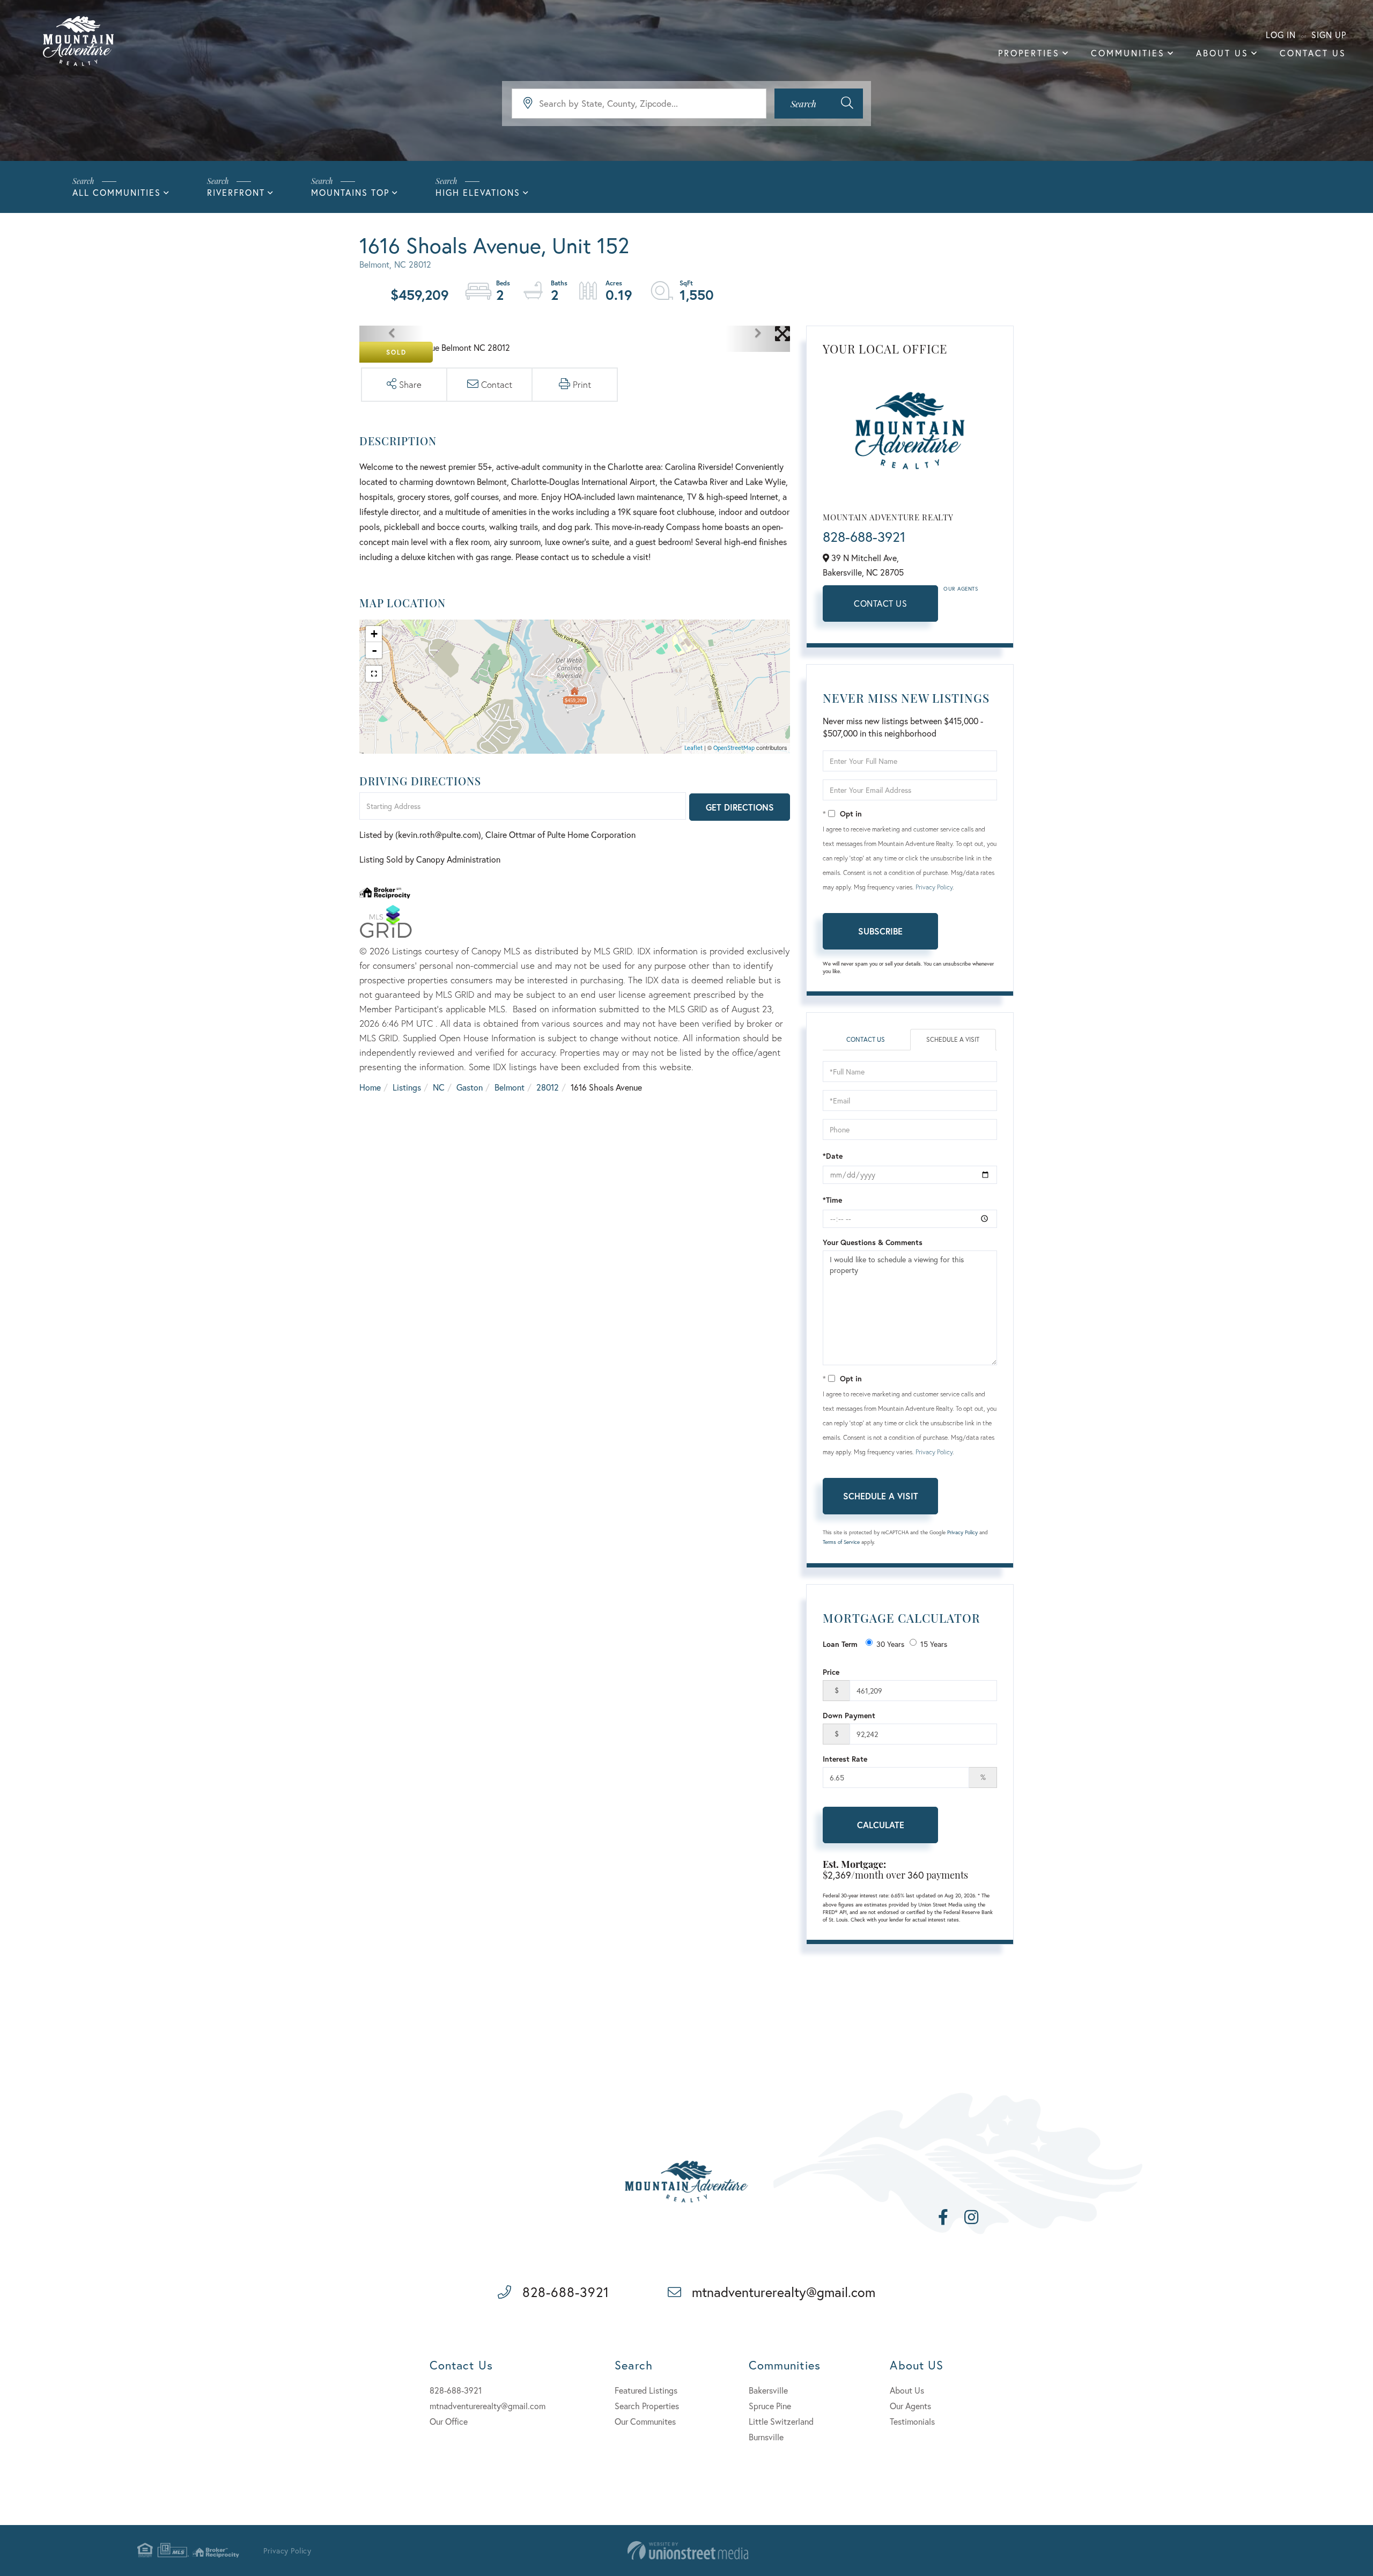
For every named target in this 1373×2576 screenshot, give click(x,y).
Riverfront (236, 192)
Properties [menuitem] (1029, 53)
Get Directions (740, 807)
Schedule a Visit (953, 1039)
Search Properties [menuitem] (647, 2406)
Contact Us (880, 603)
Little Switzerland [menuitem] (781, 2421)
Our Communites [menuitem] (645, 2421)
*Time (832, 1200)
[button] (819, 104)
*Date (833, 1156)
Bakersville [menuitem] (768, 2390)
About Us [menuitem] (1222, 53)
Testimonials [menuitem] (912, 2421)
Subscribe (880, 931)
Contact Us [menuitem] (1313, 53)
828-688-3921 (864, 536)
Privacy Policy (934, 887)
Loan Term (840, 1644)
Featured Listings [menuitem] (646, 2390)
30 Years (890, 1644)
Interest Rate (845, 1759)
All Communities (117, 192)
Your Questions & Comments (873, 1242)
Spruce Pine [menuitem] (770, 2406)
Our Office (449, 2421)
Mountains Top (350, 192)
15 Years (934, 1644)
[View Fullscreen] (374, 674)
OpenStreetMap (734, 748)
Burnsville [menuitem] (766, 2437)
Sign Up (1329, 35)
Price (831, 1672)
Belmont (510, 1087)
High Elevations (478, 192)
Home (370, 1087)
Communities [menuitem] (1128, 53)
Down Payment (849, 1715)
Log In (1281, 35)
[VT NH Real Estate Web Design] (688, 2551)
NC (439, 1087)
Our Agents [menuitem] (910, 2406)
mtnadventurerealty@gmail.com (784, 2292)
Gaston (470, 1087)
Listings (407, 1087)
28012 (548, 1087)
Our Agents (961, 589)
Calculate (881, 1825)
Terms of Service (841, 1542)
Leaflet (693, 748)
